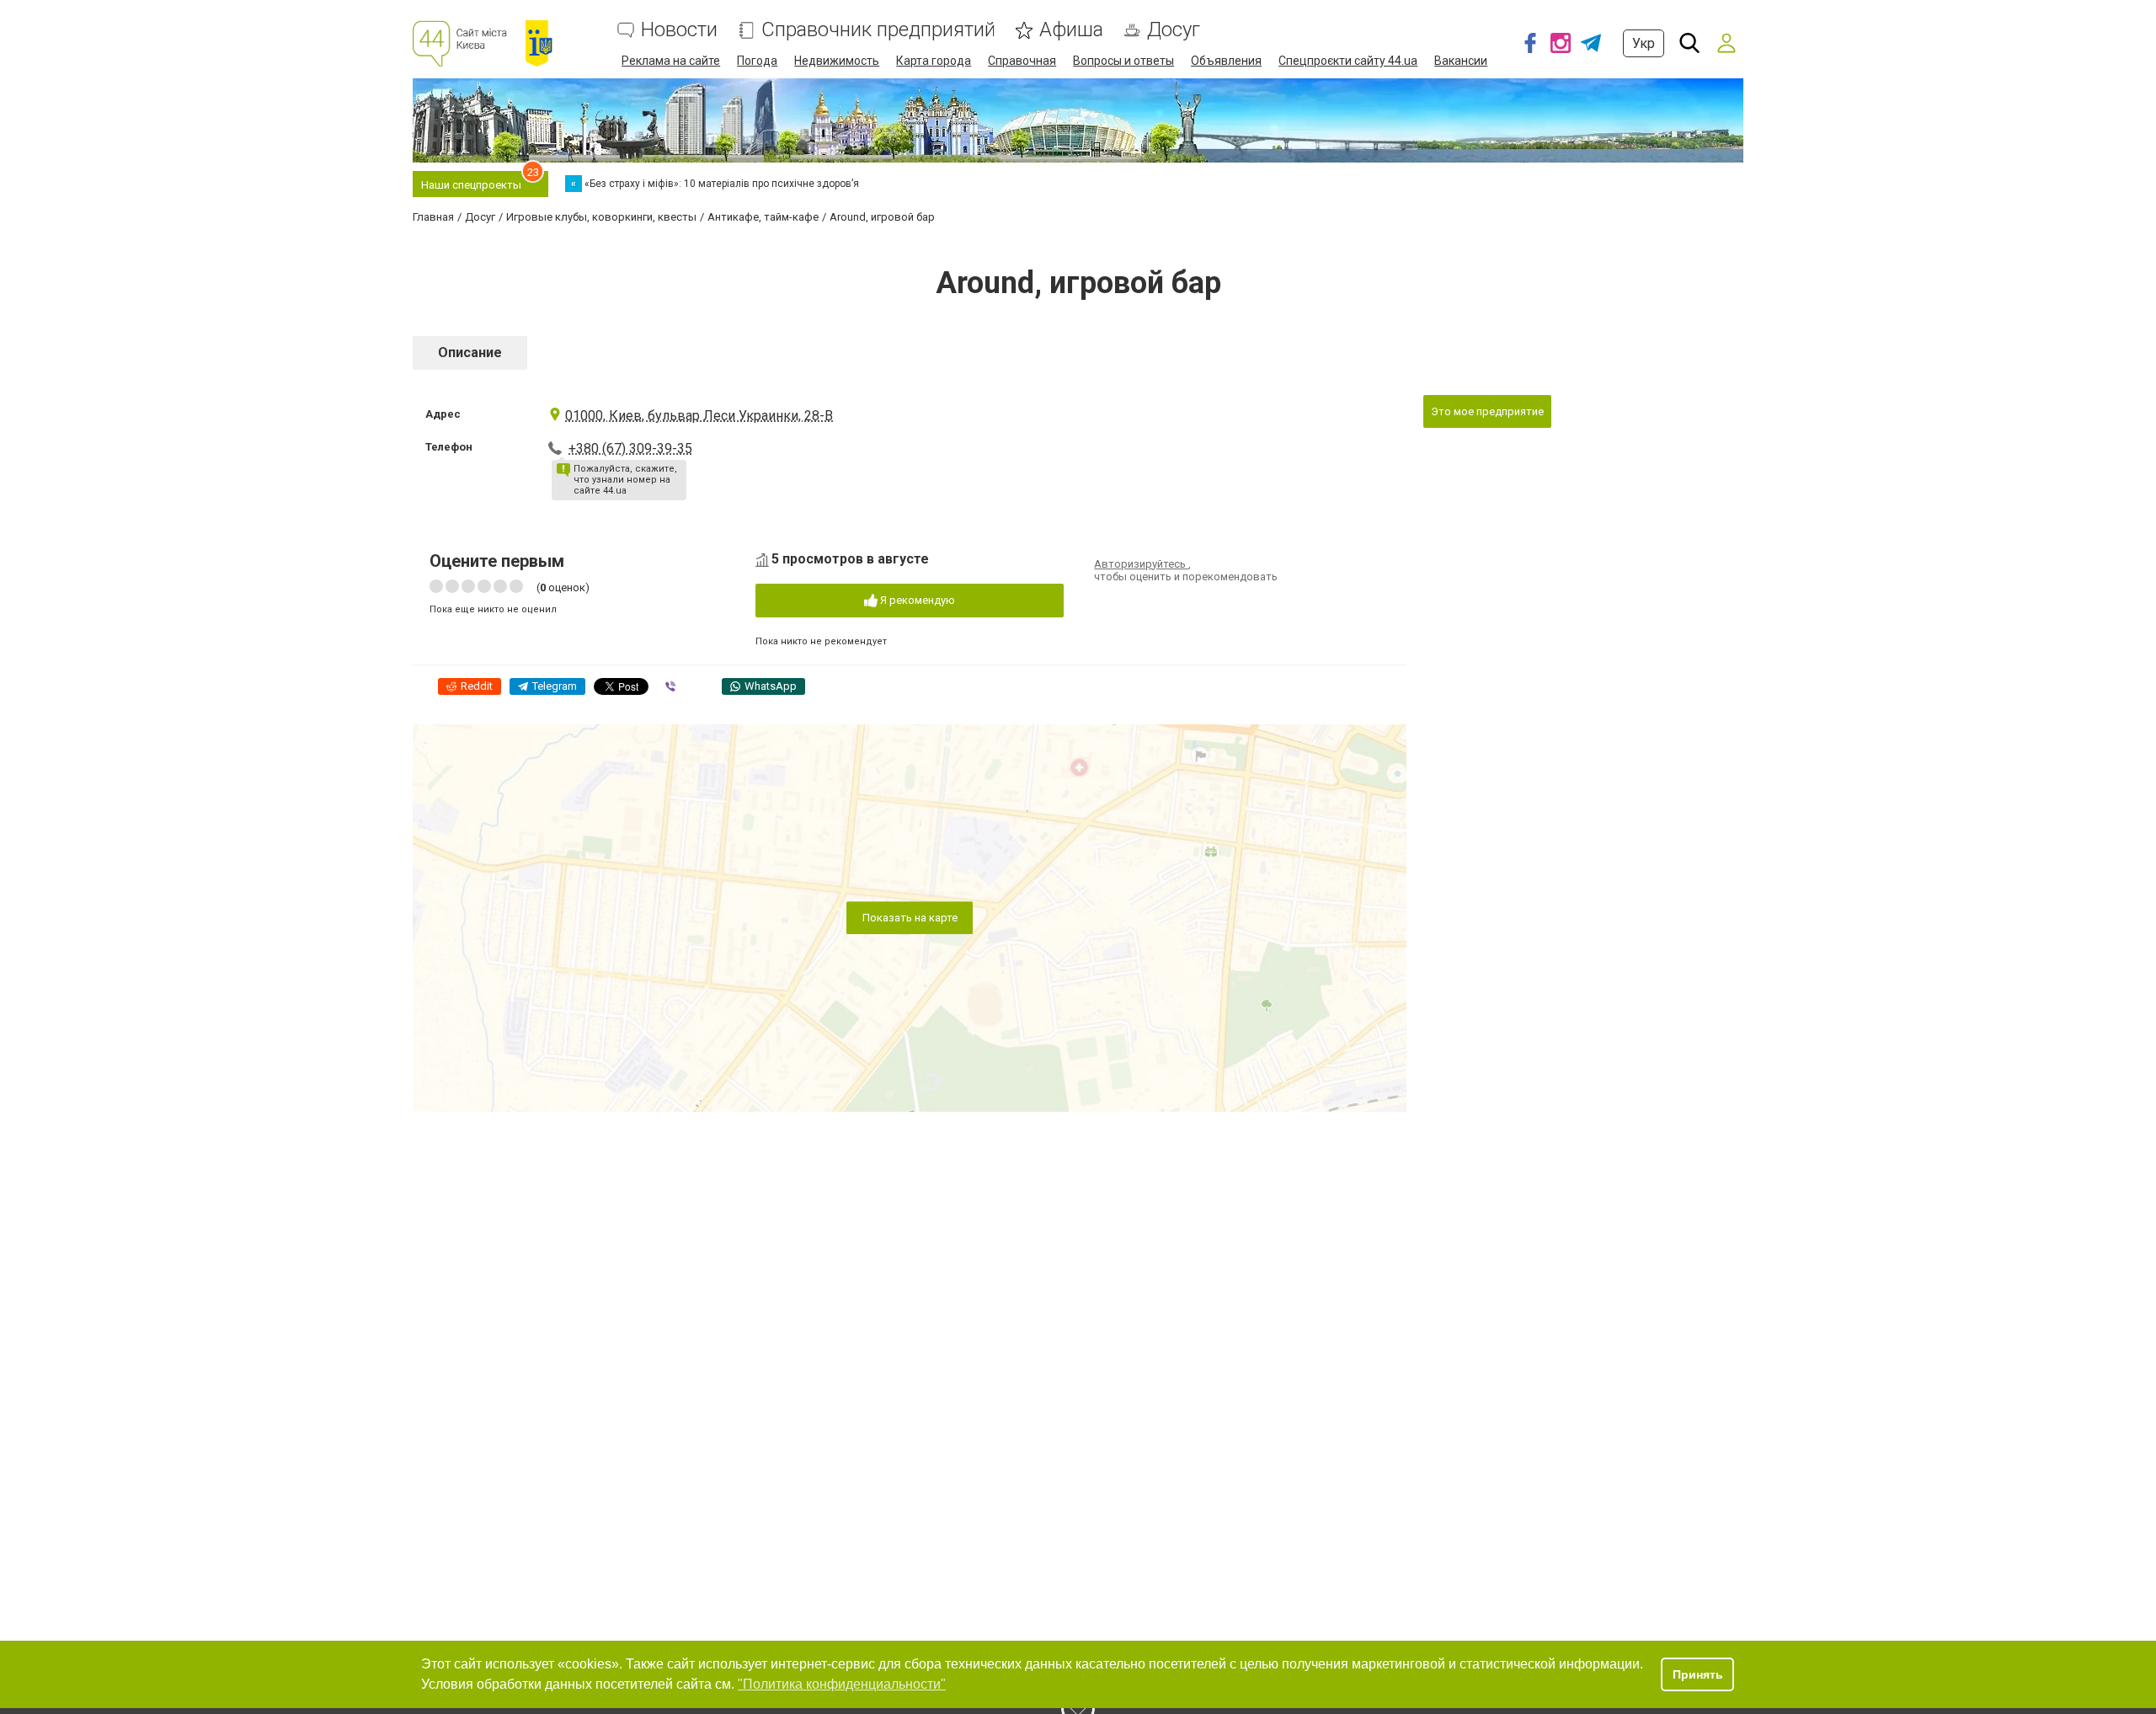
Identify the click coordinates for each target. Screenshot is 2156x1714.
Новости (679, 30)
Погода (757, 61)
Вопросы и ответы (1123, 61)
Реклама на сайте (671, 61)
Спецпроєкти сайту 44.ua (1348, 61)
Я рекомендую (916, 600)
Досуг (1174, 30)
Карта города (934, 61)
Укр (1644, 43)
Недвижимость (837, 61)
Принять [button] (1698, 1674)
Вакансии (1461, 61)
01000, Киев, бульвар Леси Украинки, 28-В (699, 416)
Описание (470, 352)
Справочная (1022, 61)
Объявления (1226, 61)
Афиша (1071, 30)
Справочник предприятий (878, 30)
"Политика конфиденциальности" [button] (842, 1684)
